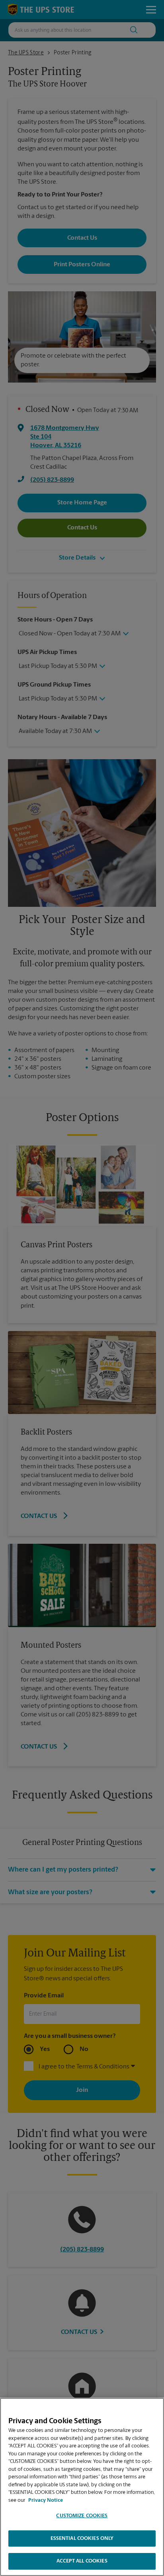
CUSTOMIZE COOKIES (82, 2516)
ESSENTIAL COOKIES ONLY (82, 2538)
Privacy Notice (46, 2500)
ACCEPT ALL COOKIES (82, 2561)
